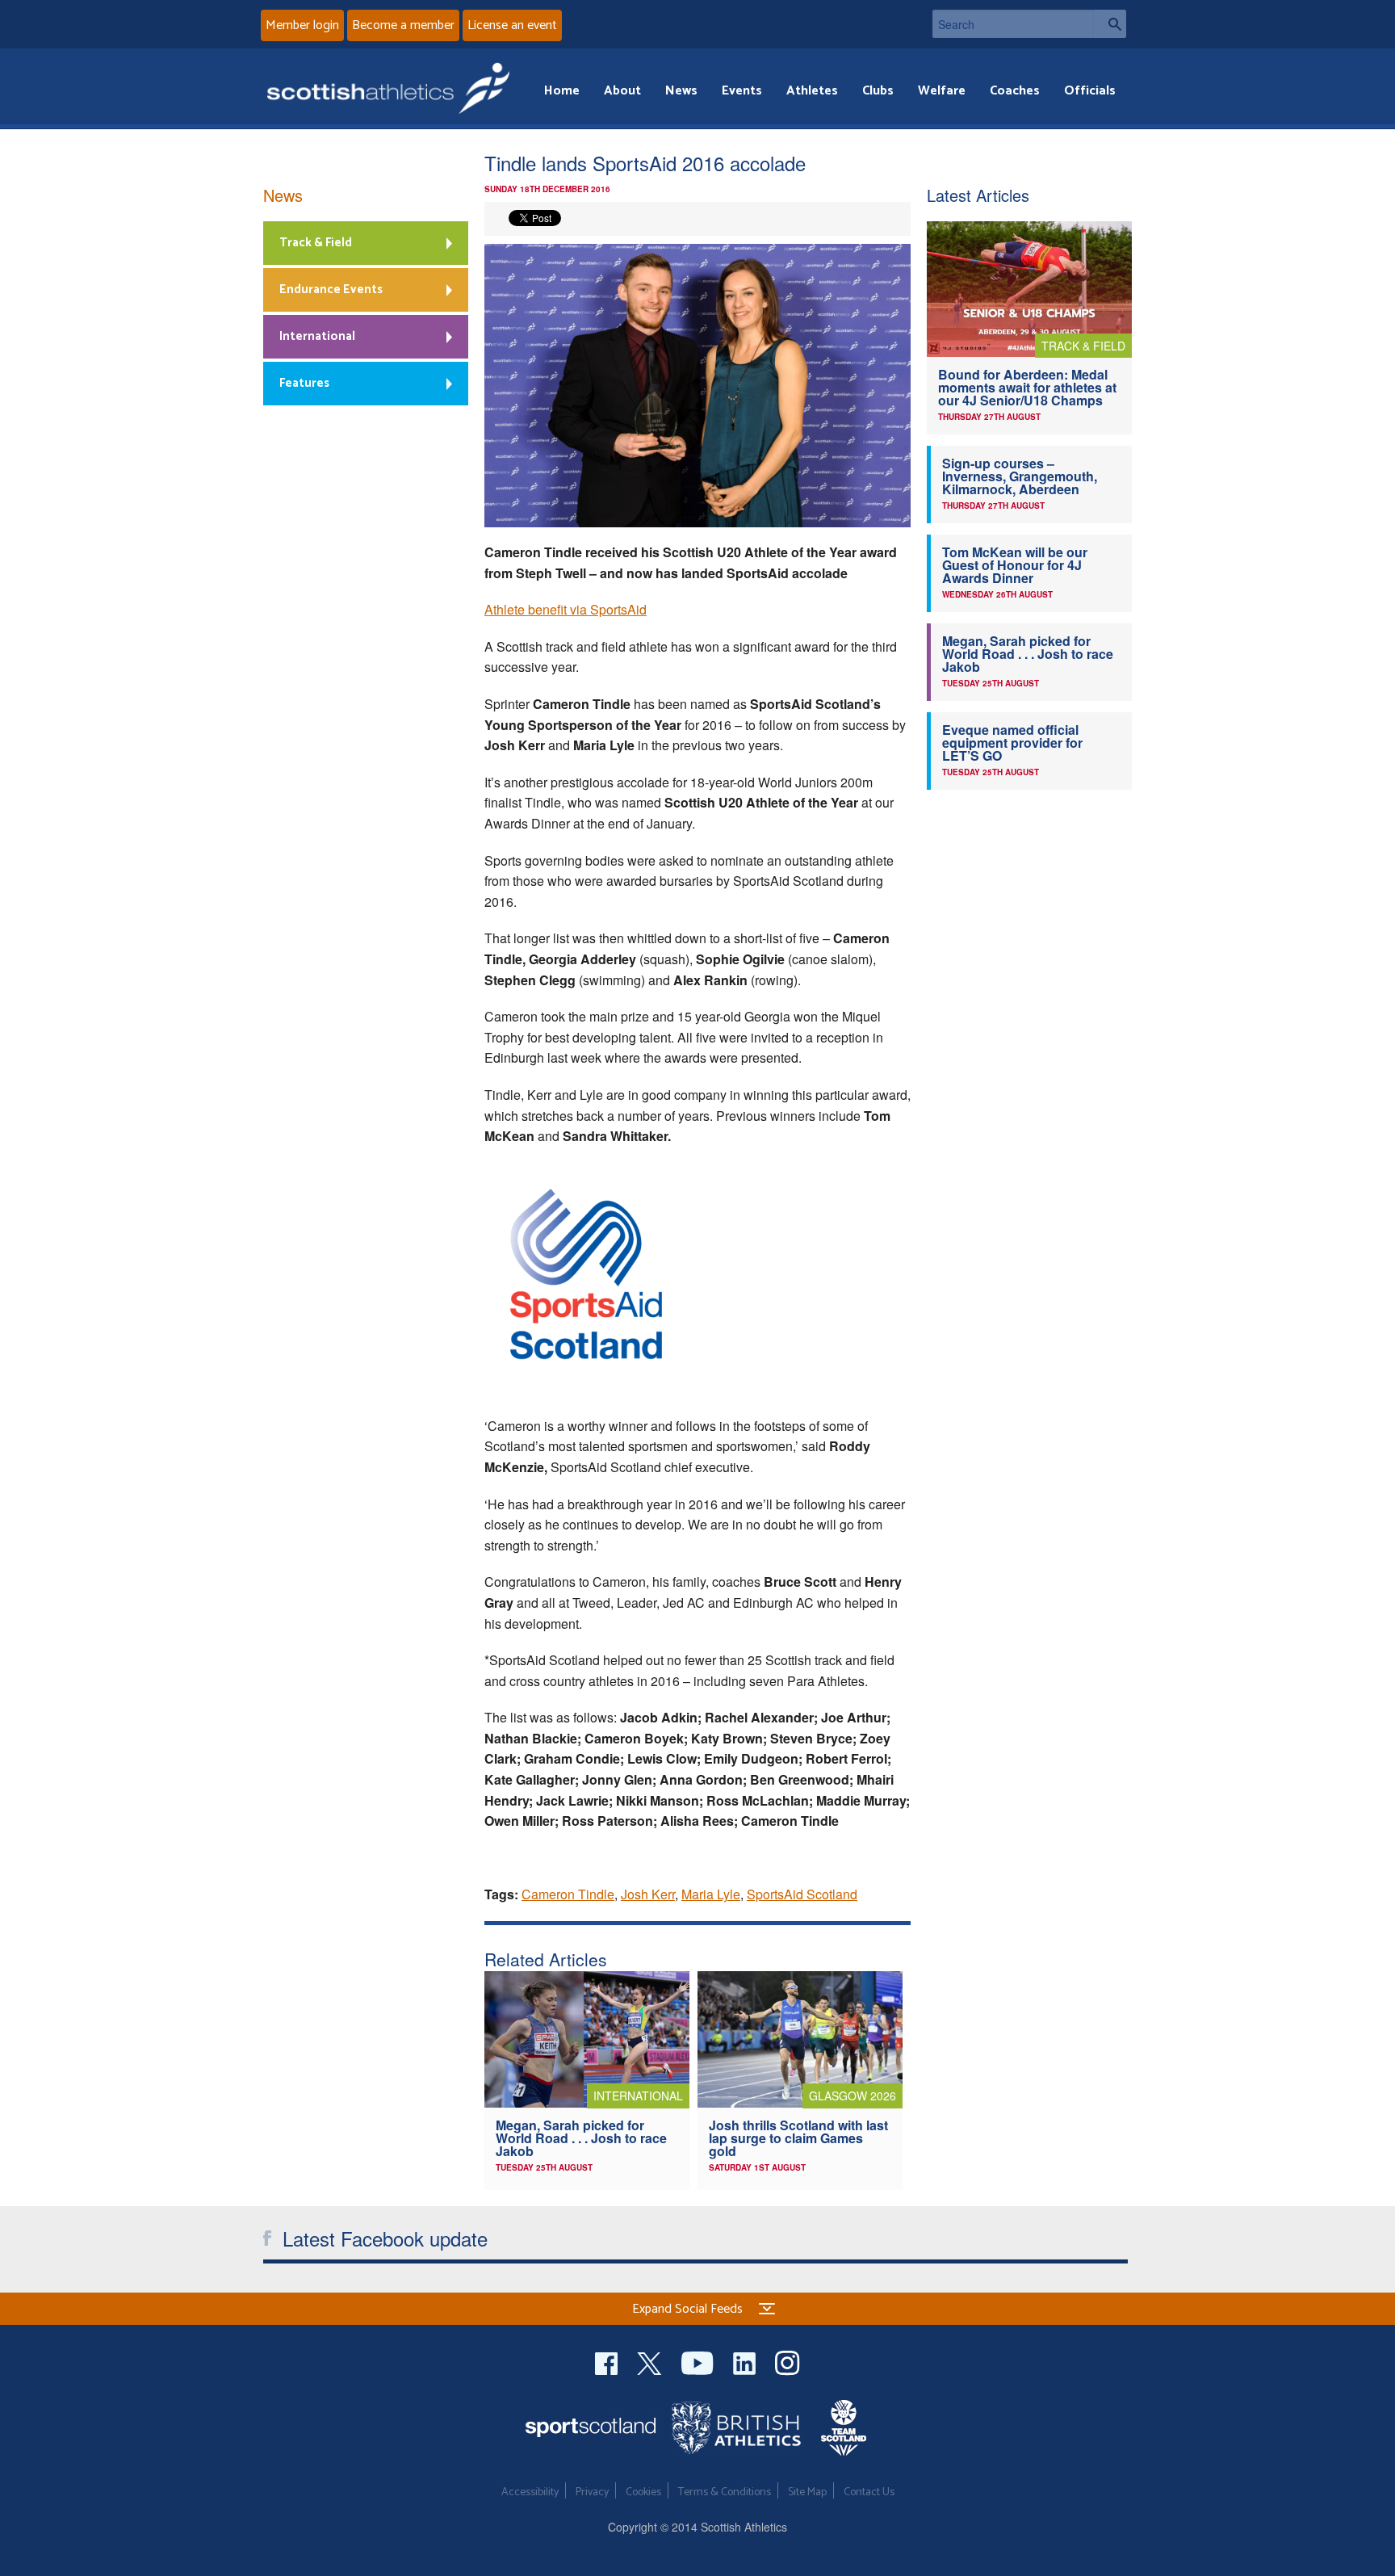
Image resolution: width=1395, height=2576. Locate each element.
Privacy (592, 2492)
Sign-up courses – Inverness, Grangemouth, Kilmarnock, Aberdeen (1020, 476)
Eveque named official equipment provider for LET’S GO (1012, 743)
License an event (512, 25)
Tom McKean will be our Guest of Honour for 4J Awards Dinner (1015, 565)
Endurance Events (331, 289)
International (317, 336)
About (622, 91)
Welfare (942, 91)
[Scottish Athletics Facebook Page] (608, 2361)
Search (1110, 24)
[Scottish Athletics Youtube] (699, 2361)
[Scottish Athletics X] (651, 2361)
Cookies (643, 2492)
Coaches (1015, 91)
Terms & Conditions (725, 2492)
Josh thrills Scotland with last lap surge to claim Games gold (798, 2138)
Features (304, 383)
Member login (302, 25)
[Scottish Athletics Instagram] (788, 2361)
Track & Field (316, 243)
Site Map (807, 2492)
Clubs (878, 91)
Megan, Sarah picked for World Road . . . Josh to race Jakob (581, 2138)
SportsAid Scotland (802, 1894)
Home (562, 91)
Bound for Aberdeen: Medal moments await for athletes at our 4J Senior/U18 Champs (1027, 387)
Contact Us (869, 2492)
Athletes (812, 91)
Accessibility (530, 2492)
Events (742, 91)
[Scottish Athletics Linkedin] (746, 2361)
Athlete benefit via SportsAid (566, 609)
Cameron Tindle (568, 1894)
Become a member (403, 25)
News (681, 91)
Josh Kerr (648, 1894)
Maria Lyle (711, 1894)
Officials (1090, 91)
